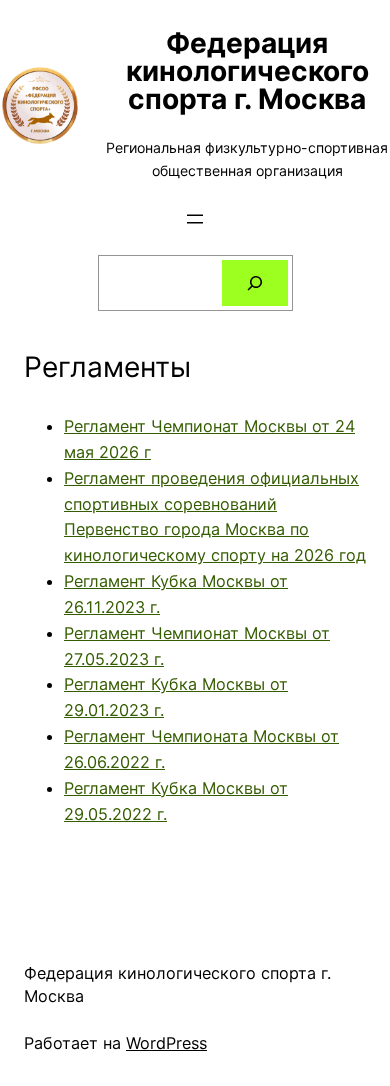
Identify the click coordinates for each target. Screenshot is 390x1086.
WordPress (166, 1043)
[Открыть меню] (195, 219)
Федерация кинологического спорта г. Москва (247, 71)
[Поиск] (255, 283)
